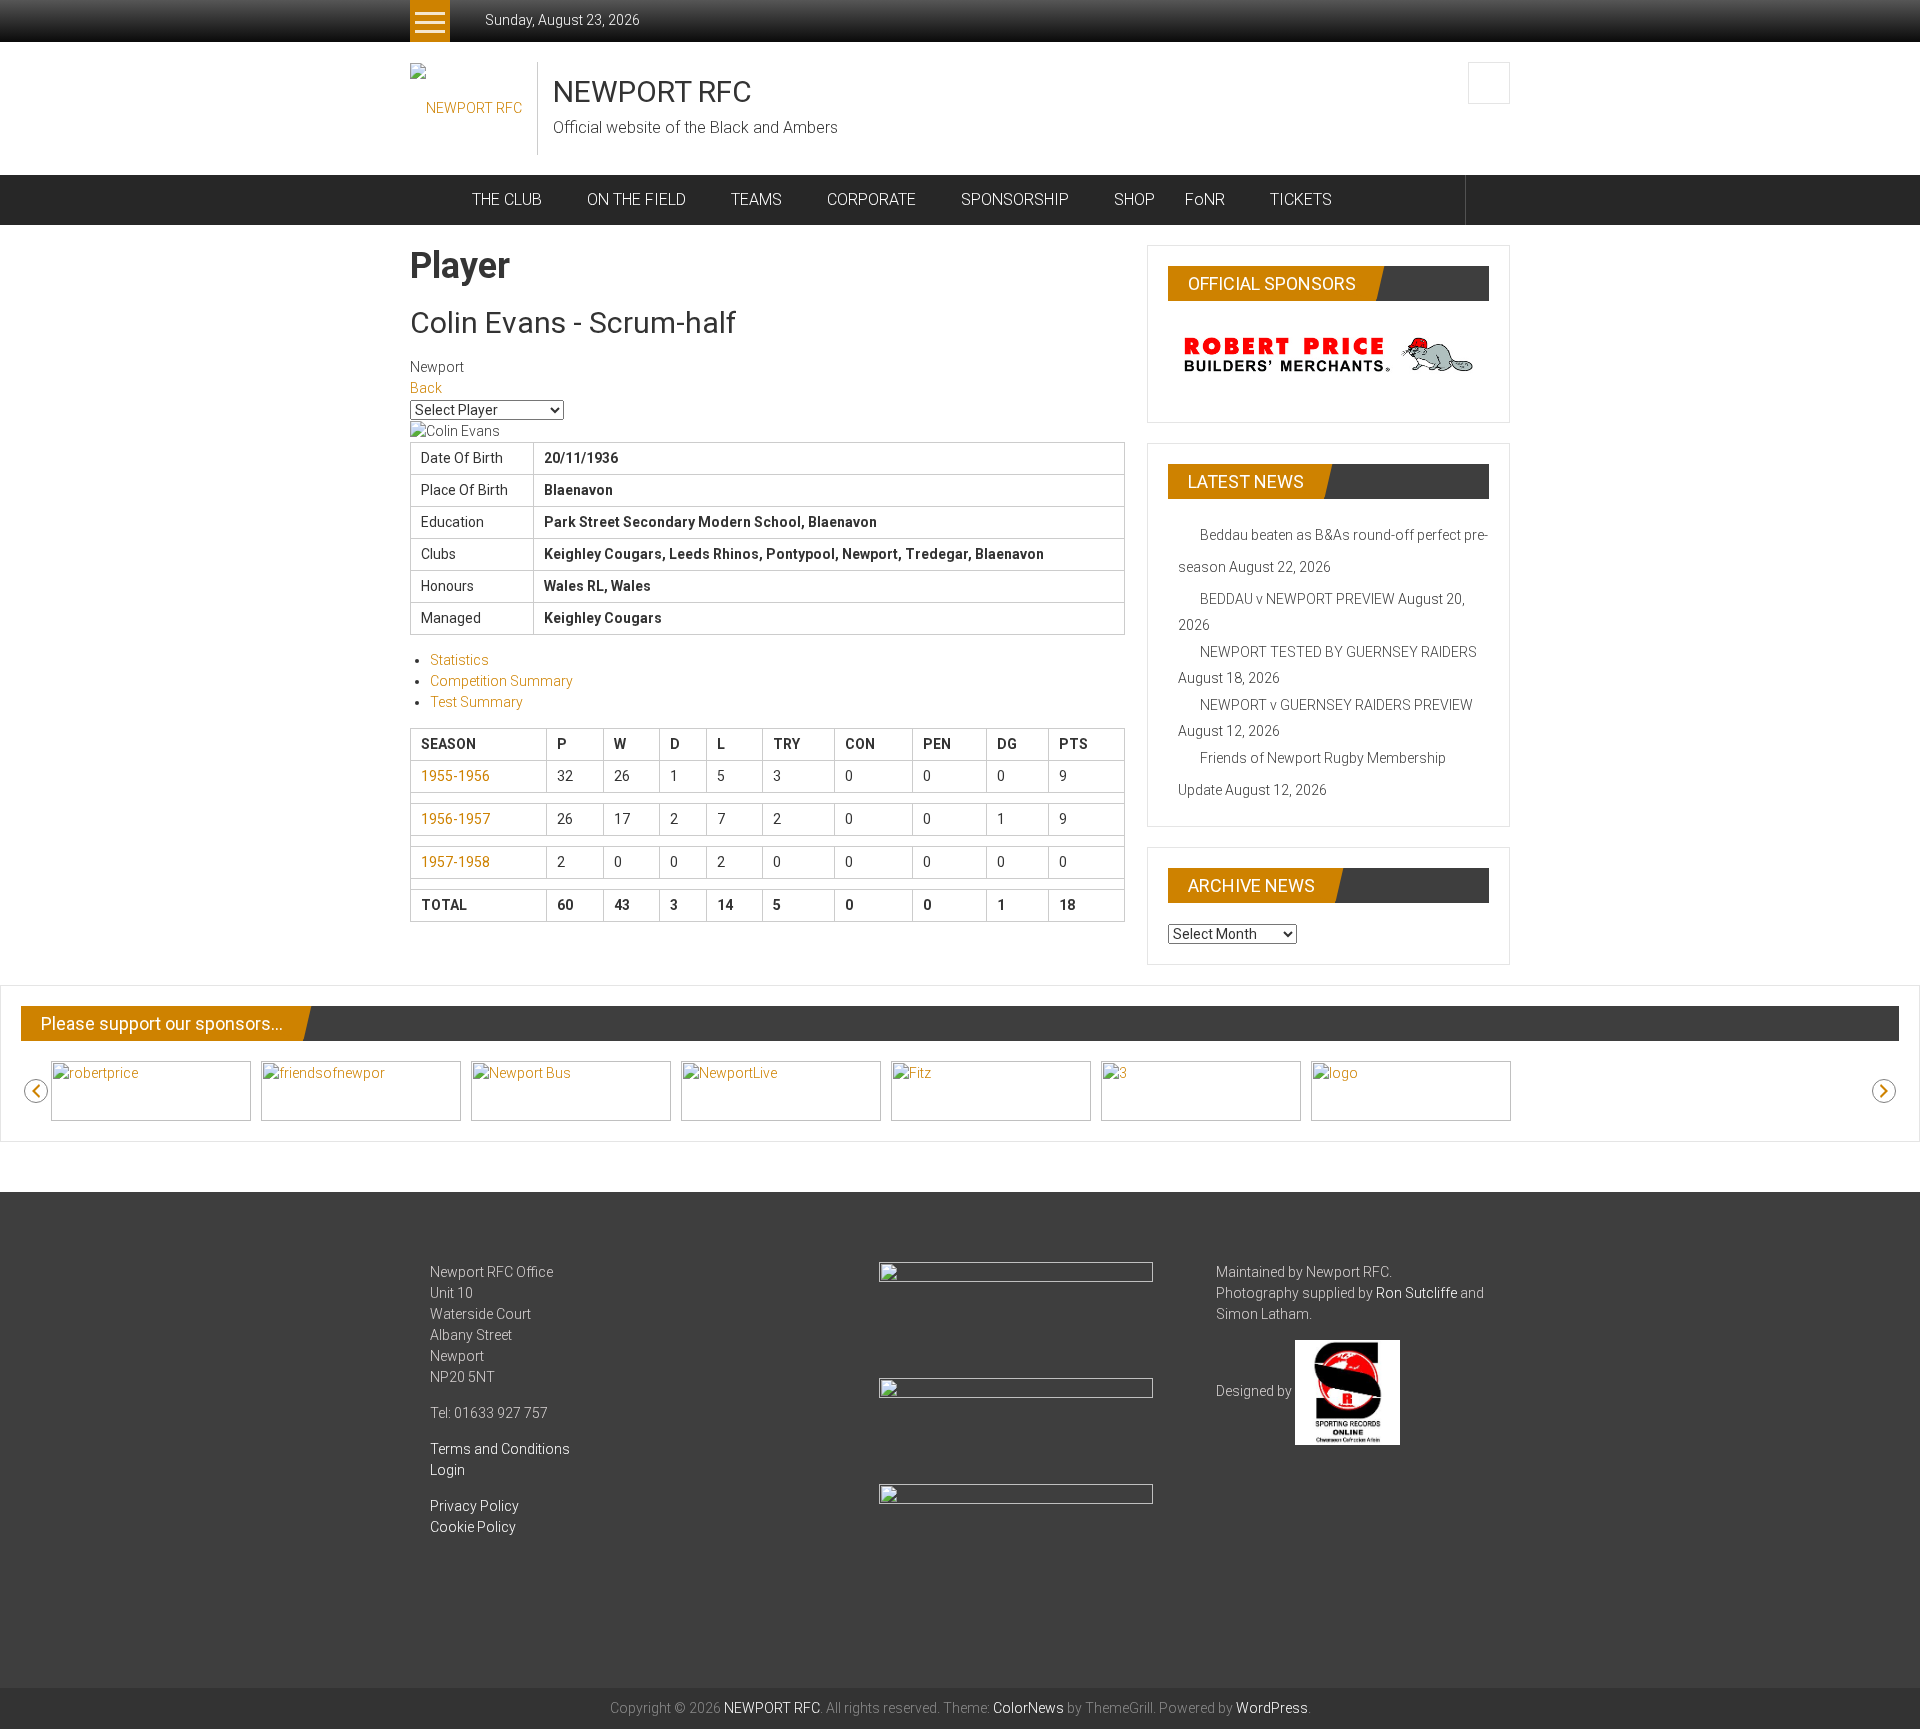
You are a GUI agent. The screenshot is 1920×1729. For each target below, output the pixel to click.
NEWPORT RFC (652, 91)
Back (426, 388)
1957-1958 (455, 862)
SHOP (1134, 199)
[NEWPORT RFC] (433, 200)
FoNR (1205, 199)
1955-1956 (455, 776)
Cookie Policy (473, 1527)
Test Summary (476, 702)
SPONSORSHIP (1015, 199)
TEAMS (756, 199)
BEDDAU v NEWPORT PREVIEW (1297, 599)
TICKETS (1301, 199)
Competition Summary (501, 681)
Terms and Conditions (500, 1449)
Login (447, 1470)
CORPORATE (871, 199)
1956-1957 (455, 819)
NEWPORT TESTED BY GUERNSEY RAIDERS (1338, 652)
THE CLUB (507, 199)
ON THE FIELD (636, 199)
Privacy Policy (474, 1506)
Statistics (459, 660)
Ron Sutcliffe (1416, 1293)
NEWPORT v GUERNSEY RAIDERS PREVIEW (1336, 705)
